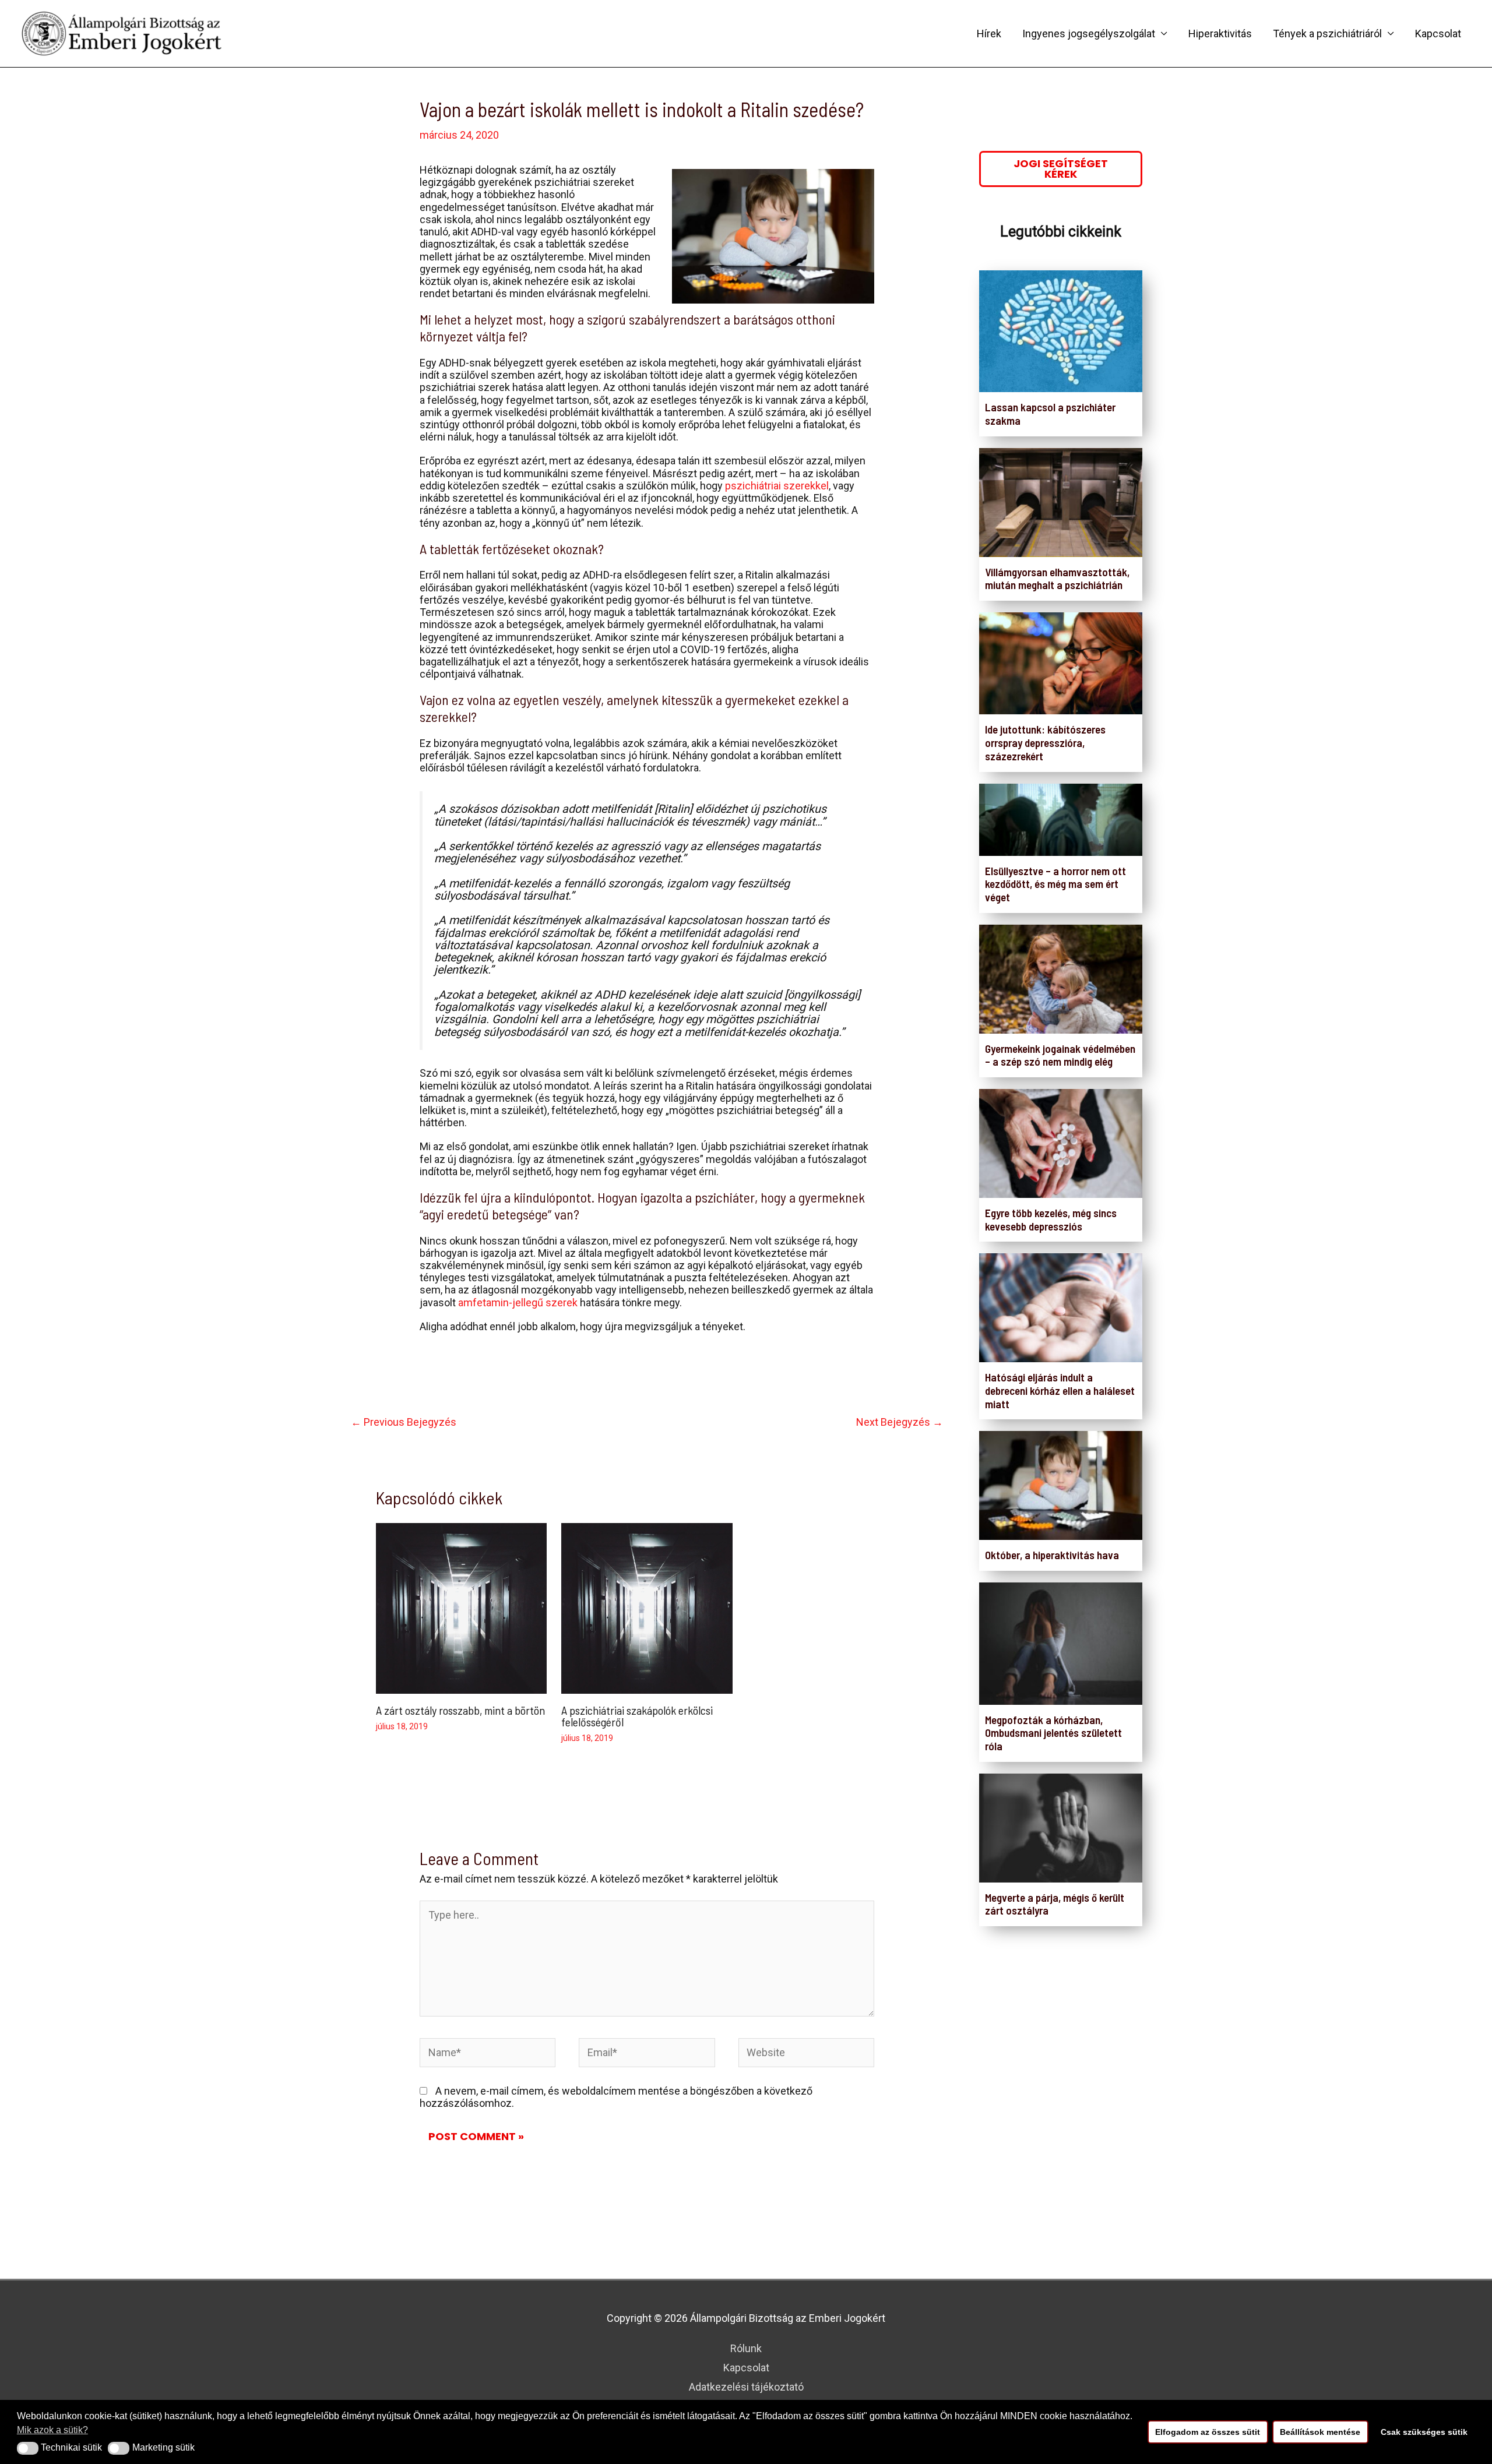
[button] (28, 2448)
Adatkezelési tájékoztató (746, 2387)
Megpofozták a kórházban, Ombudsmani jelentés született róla (1053, 1733)
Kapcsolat (1438, 34)
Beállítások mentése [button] (1320, 2432)
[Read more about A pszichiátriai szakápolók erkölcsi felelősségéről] (647, 1607)
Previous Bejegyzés (404, 1422)
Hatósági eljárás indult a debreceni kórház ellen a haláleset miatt (1060, 1390)
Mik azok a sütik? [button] (52, 2430)
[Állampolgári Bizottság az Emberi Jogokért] (122, 32)
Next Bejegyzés (900, 1422)
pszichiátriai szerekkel (777, 486)
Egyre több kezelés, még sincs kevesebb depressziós (1051, 1219)
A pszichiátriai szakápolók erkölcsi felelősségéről (637, 1716)
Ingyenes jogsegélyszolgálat (1089, 34)
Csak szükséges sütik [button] (1424, 2432)
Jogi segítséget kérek (1061, 169)
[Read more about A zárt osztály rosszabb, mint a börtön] (461, 1607)
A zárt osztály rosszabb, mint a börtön (460, 1710)
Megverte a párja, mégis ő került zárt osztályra (1055, 1904)
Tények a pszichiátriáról (1327, 34)
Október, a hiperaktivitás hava (1052, 1555)
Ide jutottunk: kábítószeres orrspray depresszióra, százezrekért (1045, 743)
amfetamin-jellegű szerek (518, 1302)
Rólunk (746, 2348)
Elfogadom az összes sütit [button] (1208, 2432)
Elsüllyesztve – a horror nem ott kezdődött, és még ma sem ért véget (1055, 884)
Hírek (989, 34)
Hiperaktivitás (1220, 34)
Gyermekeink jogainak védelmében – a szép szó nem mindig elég (1060, 1055)
